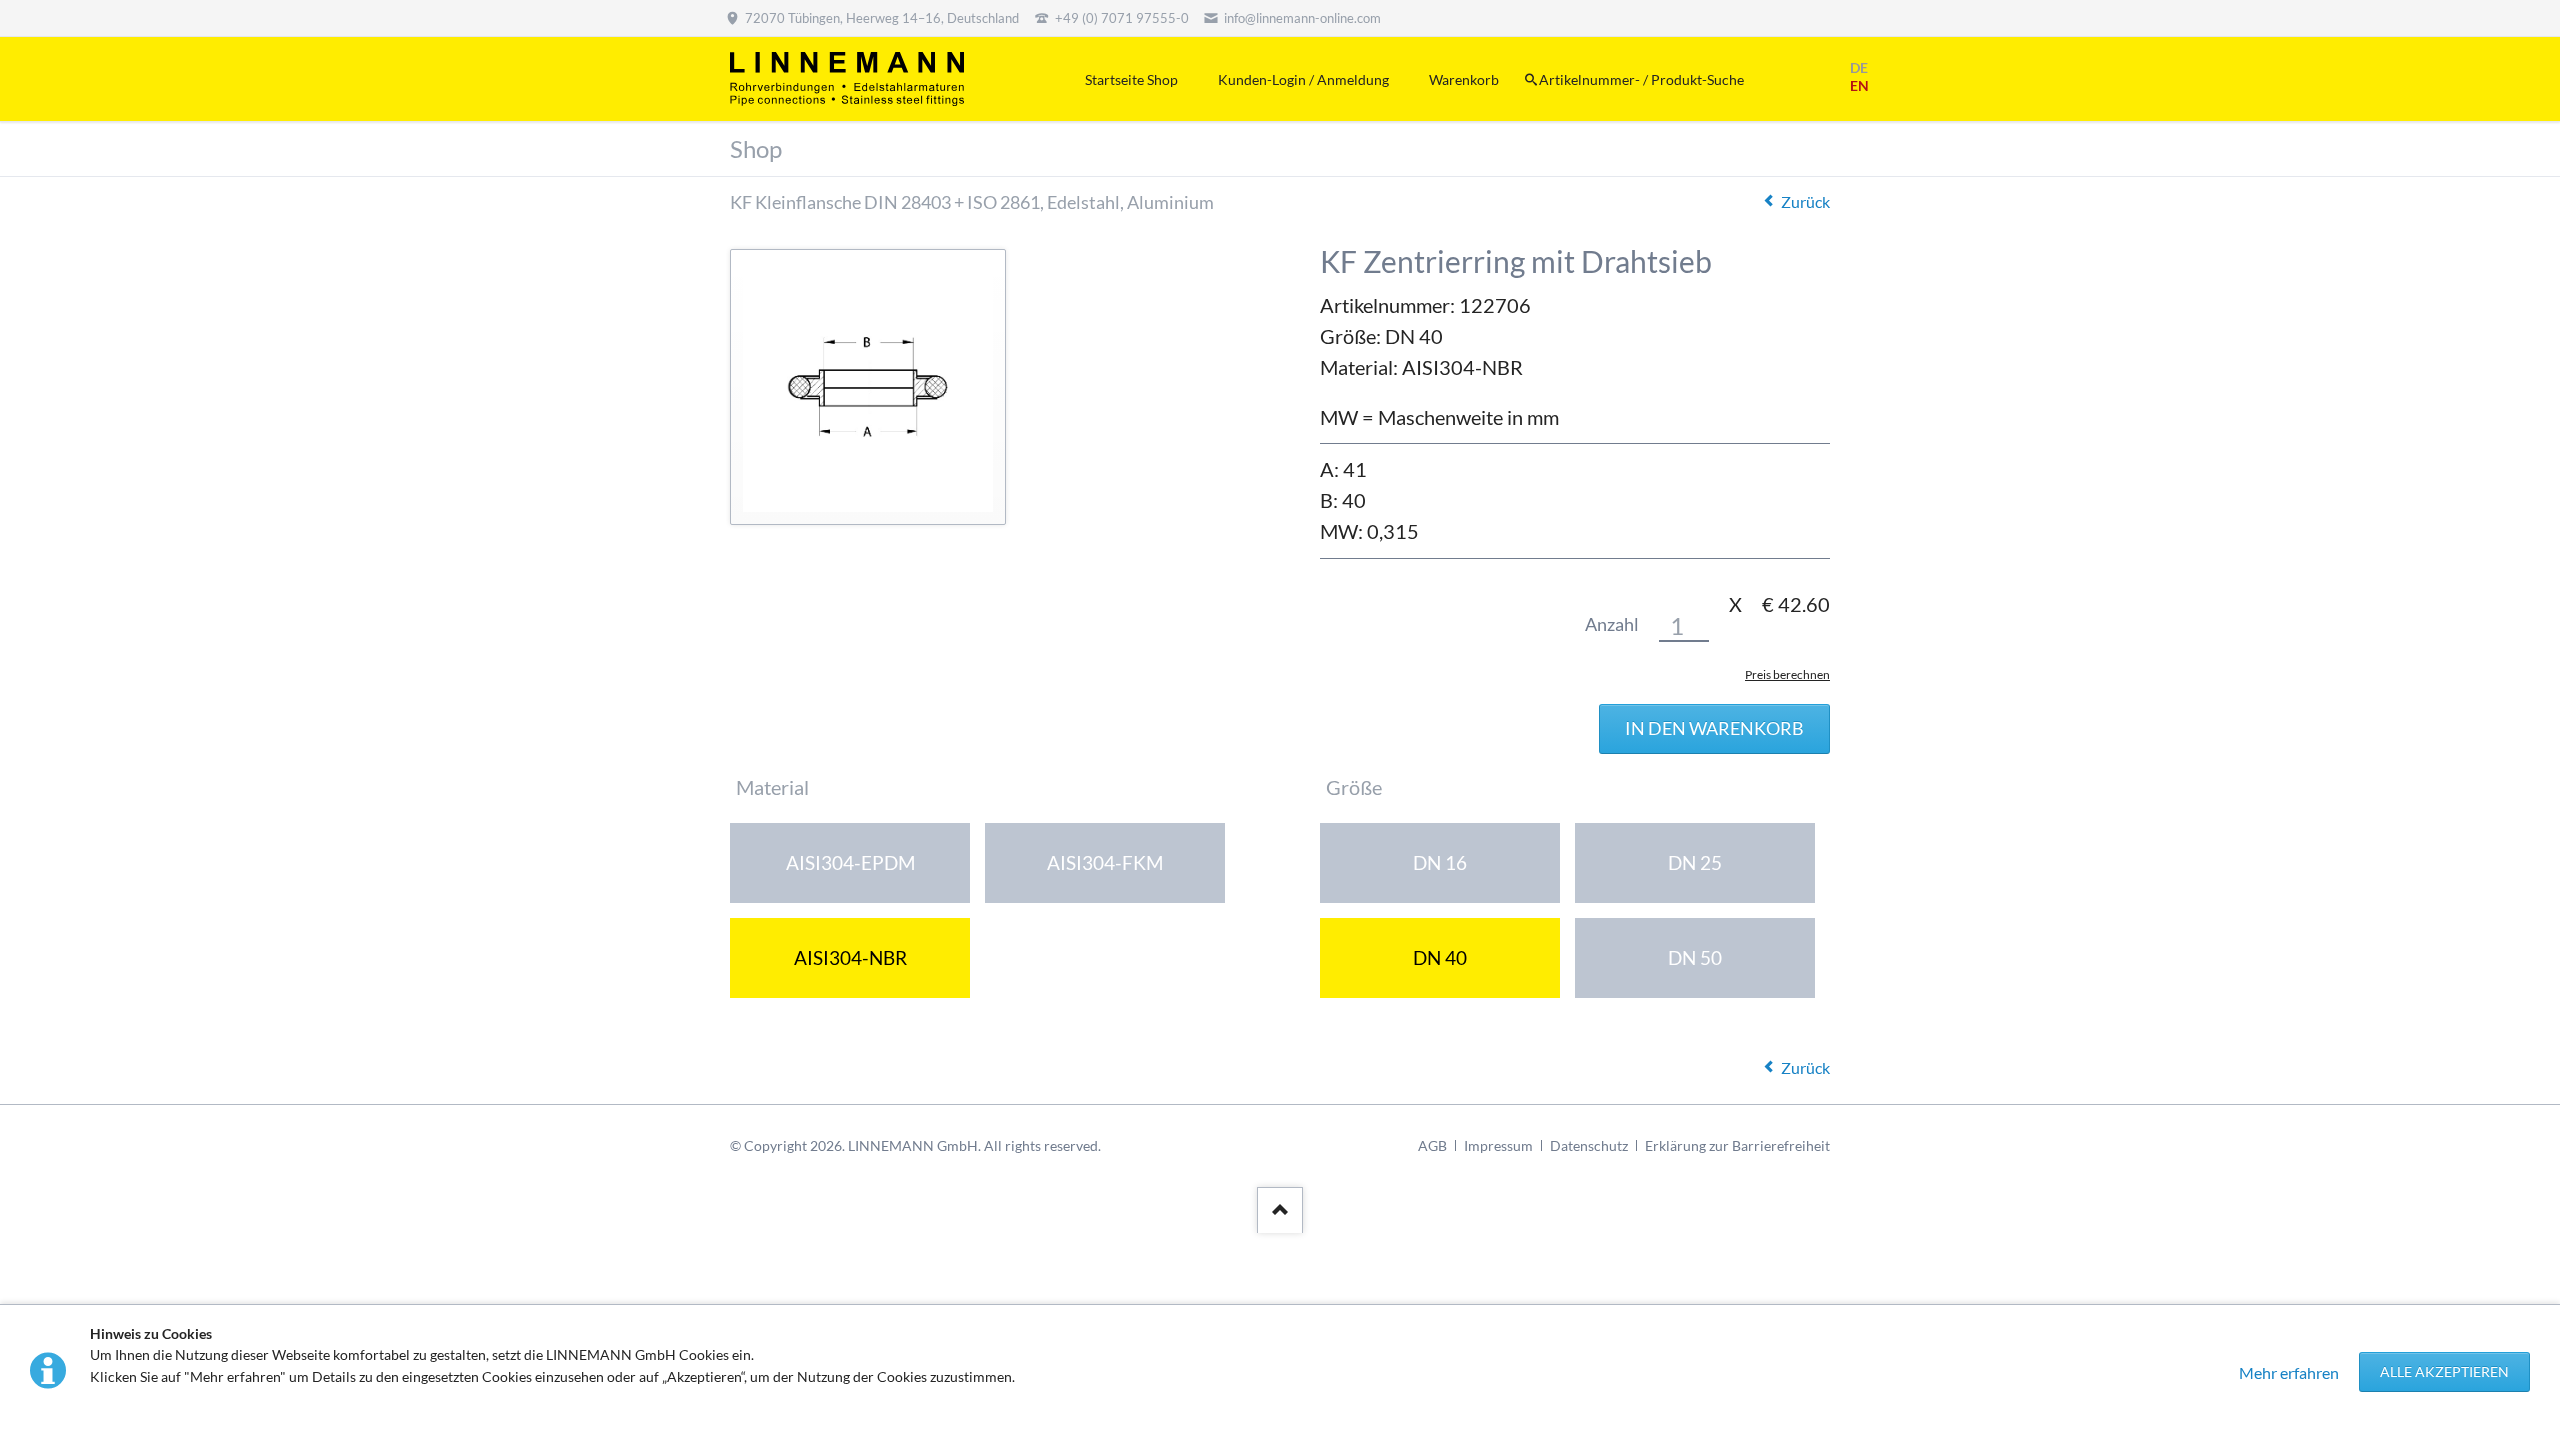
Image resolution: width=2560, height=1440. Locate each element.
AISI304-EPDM (850, 862)
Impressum (1498, 1145)
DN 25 (1695, 862)
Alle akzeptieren (2444, 1371)
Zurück (1805, 201)
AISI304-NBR (850, 957)
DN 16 (1440, 862)
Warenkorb (1464, 79)
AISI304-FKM (1105, 862)
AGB (1432, 1145)
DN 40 (1440, 957)
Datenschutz (1589, 1145)
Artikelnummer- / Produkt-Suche (1641, 79)
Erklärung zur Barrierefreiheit (1737, 1145)
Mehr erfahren (2289, 1372)
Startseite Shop (1131, 79)
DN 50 (1695, 957)
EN (1859, 85)
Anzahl (1612, 624)
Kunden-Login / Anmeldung (1303, 79)
